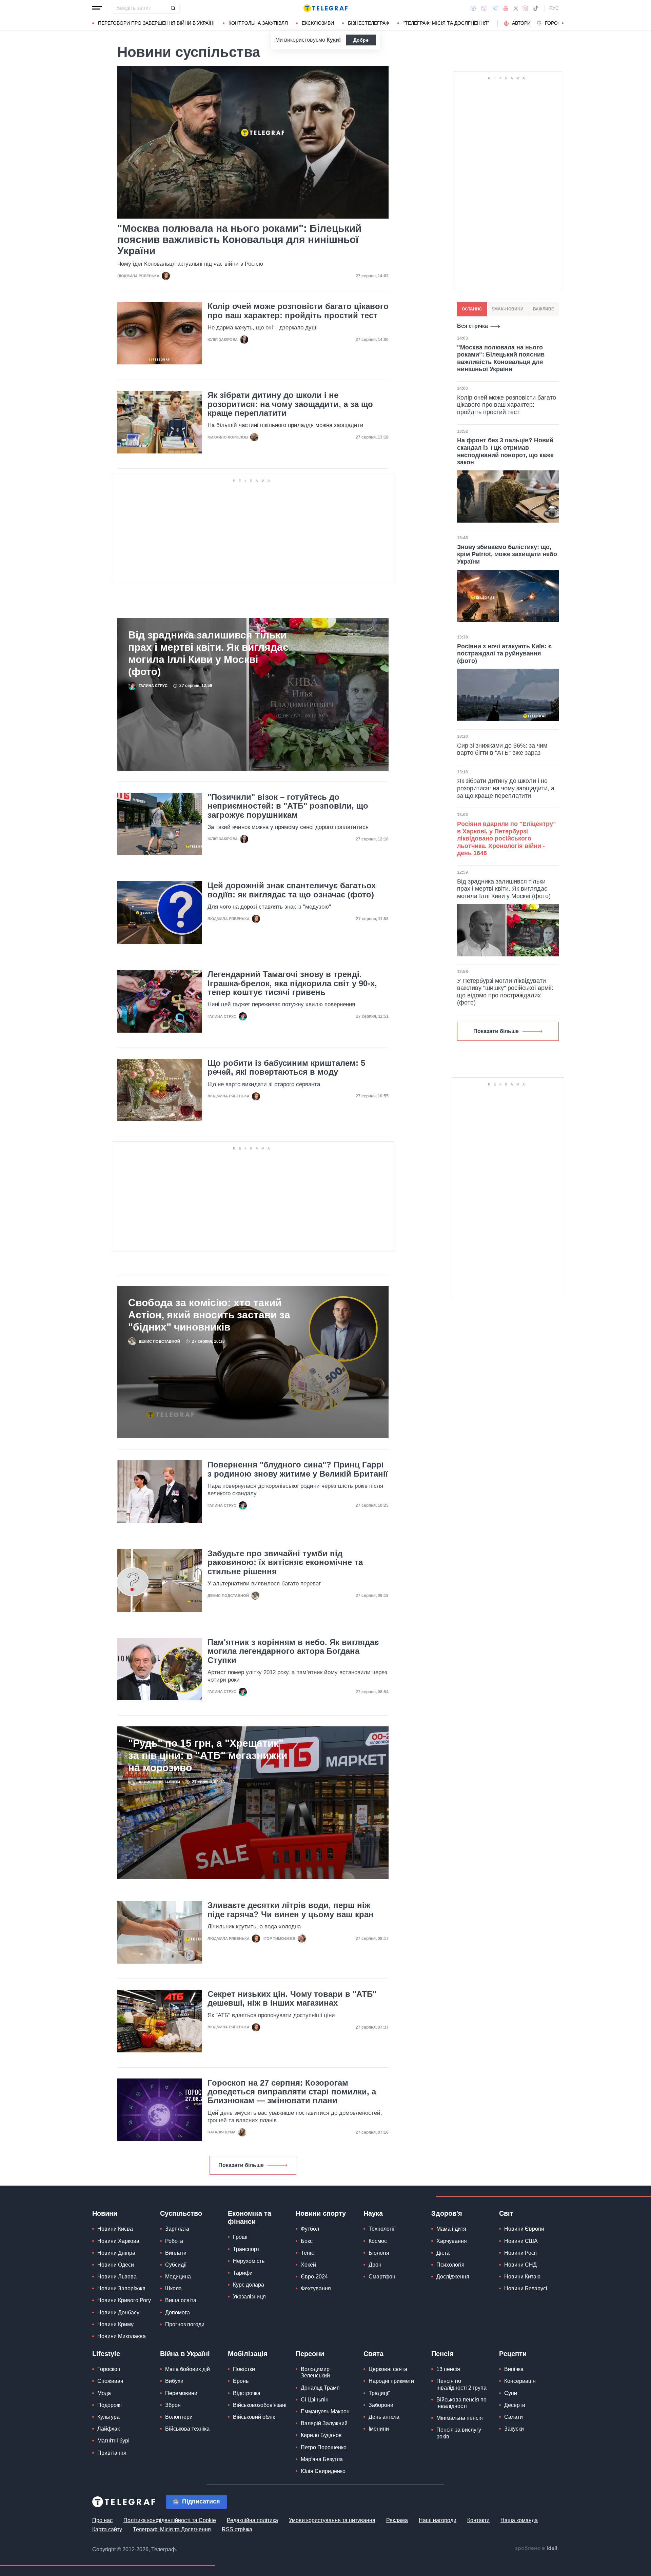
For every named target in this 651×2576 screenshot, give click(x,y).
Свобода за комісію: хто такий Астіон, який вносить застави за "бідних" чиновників (209, 1315)
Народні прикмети (391, 2381)
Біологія (379, 2253)
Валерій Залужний (324, 2423)
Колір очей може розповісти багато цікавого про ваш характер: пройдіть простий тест (298, 311)
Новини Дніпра (116, 2253)
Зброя (173, 2405)
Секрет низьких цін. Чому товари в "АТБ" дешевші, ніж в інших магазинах (292, 1999)
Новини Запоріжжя (121, 2288)
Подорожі (110, 2405)
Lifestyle (106, 2354)
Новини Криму (115, 2324)
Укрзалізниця (249, 2297)
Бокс (307, 2241)
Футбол (310, 2229)
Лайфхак (108, 2429)
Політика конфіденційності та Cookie (170, 2520)
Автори (521, 23)
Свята (373, 2354)
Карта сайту (107, 2529)
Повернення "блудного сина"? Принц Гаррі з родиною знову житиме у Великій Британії (298, 1469)
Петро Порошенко (324, 2447)
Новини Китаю (522, 2277)
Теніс (307, 2253)
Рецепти (513, 2354)
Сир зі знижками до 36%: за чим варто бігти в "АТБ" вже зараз (502, 749)
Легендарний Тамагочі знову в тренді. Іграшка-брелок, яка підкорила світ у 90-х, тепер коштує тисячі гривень (292, 983)
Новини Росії (520, 2253)
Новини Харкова (118, 2241)
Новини (105, 2213)
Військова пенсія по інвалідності (461, 2403)
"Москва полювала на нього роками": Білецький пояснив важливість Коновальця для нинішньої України (239, 239)
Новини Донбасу (118, 2313)
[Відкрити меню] (97, 8)
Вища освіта (181, 2300)
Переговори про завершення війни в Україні (156, 23)
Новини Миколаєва (122, 2336)
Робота (174, 2241)
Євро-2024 (314, 2277)
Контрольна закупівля (258, 23)
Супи (511, 2393)
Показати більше (241, 2165)
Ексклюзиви (318, 23)
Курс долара (249, 2285)
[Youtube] (506, 8)
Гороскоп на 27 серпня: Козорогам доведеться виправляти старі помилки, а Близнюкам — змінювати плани (292, 2092)
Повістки (244, 2369)
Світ (506, 2213)
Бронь (241, 2381)
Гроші (240, 2237)
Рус (554, 8)
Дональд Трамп (320, 2388)
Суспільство (181, 2213)
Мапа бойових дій (188, 2369)
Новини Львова (117, 2277)
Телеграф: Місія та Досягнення (172, 2529)
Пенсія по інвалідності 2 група (461, 2384)
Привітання (112, 2453)
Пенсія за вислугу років (459, 2433)
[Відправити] (173, 8)
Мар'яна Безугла (322, 2459)
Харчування (452, 2241)
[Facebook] (473, 8)
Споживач (110, 2381)
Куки (333, 40)
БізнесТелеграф (369, 23)
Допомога (177, 2313)
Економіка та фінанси (250, 2217)
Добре (361, 40)
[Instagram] (525, 8)
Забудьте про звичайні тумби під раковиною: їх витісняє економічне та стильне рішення (285, 1563)
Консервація (520, 2381)
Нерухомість (249, 2261)
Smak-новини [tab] (508, 309)
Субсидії (176, 2265)
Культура (108, 2417)
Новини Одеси (116, 2265)
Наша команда (519, 2520)
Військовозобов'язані (260, 2405)
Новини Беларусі (526, 2288)
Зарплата (177, 2229)
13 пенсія (448, 2369)
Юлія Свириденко (323, 2471)
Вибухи (174, 2381)
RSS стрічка (237, 2529)
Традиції (379, 2393)
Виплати (176, 2253)
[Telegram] (495, 8)
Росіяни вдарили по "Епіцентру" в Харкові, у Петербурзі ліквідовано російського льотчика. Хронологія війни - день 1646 (507, 838)
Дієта (443, 2253)
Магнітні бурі (113, 2441)
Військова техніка (187, 2429)
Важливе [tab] (544, 309)
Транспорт (246, 2249)
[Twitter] (516, 8)
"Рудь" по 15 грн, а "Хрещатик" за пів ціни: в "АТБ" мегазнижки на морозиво (208, 1755)
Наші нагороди (438, 2520)
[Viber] (484, 8)
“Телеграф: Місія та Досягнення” (446, 23)
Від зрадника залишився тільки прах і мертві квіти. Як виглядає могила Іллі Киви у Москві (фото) (208, 653)
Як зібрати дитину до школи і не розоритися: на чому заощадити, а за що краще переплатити (290, 404)
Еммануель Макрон (325, 2411)
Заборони (381, 2405)
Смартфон (382, 2277)
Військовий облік (254, 2417)
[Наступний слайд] (563, 23)
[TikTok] (536, 8)
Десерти (515, 2405)
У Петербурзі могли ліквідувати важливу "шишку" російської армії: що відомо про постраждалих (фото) (505, 992)
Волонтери (179, 2417)
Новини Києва (115, 2229)
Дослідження (453, 2277)
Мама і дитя (451, 2229)
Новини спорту (321, 2213)
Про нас (102, 2520)
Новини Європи (524, 2229)
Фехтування (316, 2288)
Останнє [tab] (472, 309)
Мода (104, 2393)
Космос (378, 2241)
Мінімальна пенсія (460, 2418)
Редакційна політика (252, 2520)
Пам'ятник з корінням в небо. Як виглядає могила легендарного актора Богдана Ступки (293, 1651)
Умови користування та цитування (332, 2520)
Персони (310, 2354)
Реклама (397, 2520)
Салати (514, 2417)
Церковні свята (388, 2369)
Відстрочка (247, 2393)
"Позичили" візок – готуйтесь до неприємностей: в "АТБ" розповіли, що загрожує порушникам (288, 806)
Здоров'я (447, 2213)
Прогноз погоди (185, 2324)
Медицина (178, 2277)
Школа (173, 2288)
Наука (373, 2213)
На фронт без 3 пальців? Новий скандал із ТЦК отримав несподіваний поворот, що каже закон (505, 451)
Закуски (514, 2429)
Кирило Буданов (321, 2435)
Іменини (379, 2429)
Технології (381, 2229)
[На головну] (325, 8)
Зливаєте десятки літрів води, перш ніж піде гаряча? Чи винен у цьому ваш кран (291, 1910)
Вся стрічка (472, 326)
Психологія (450, 2265)
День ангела (384, 2417)
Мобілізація (248, 2354)
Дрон (375, 2265)
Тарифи (243, 2273)
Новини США (521, 2241)
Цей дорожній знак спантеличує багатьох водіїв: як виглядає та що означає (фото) (292, 890)
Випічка (514, 2369)
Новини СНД (520, 2265)
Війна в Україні (185, 2354)
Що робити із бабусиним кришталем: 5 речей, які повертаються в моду (286, 1068)
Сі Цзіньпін (315, 2400)
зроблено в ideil (537, 2549)
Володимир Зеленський (315, 2372)
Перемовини (181, 2393)
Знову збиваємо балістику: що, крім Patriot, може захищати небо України (507, 554)
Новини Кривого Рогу (124, 2300)
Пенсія (442, 2354)
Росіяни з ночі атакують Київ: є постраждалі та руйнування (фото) (504, 654)
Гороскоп (558, 23)
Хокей (308, 2265)
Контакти (478, 2520)
